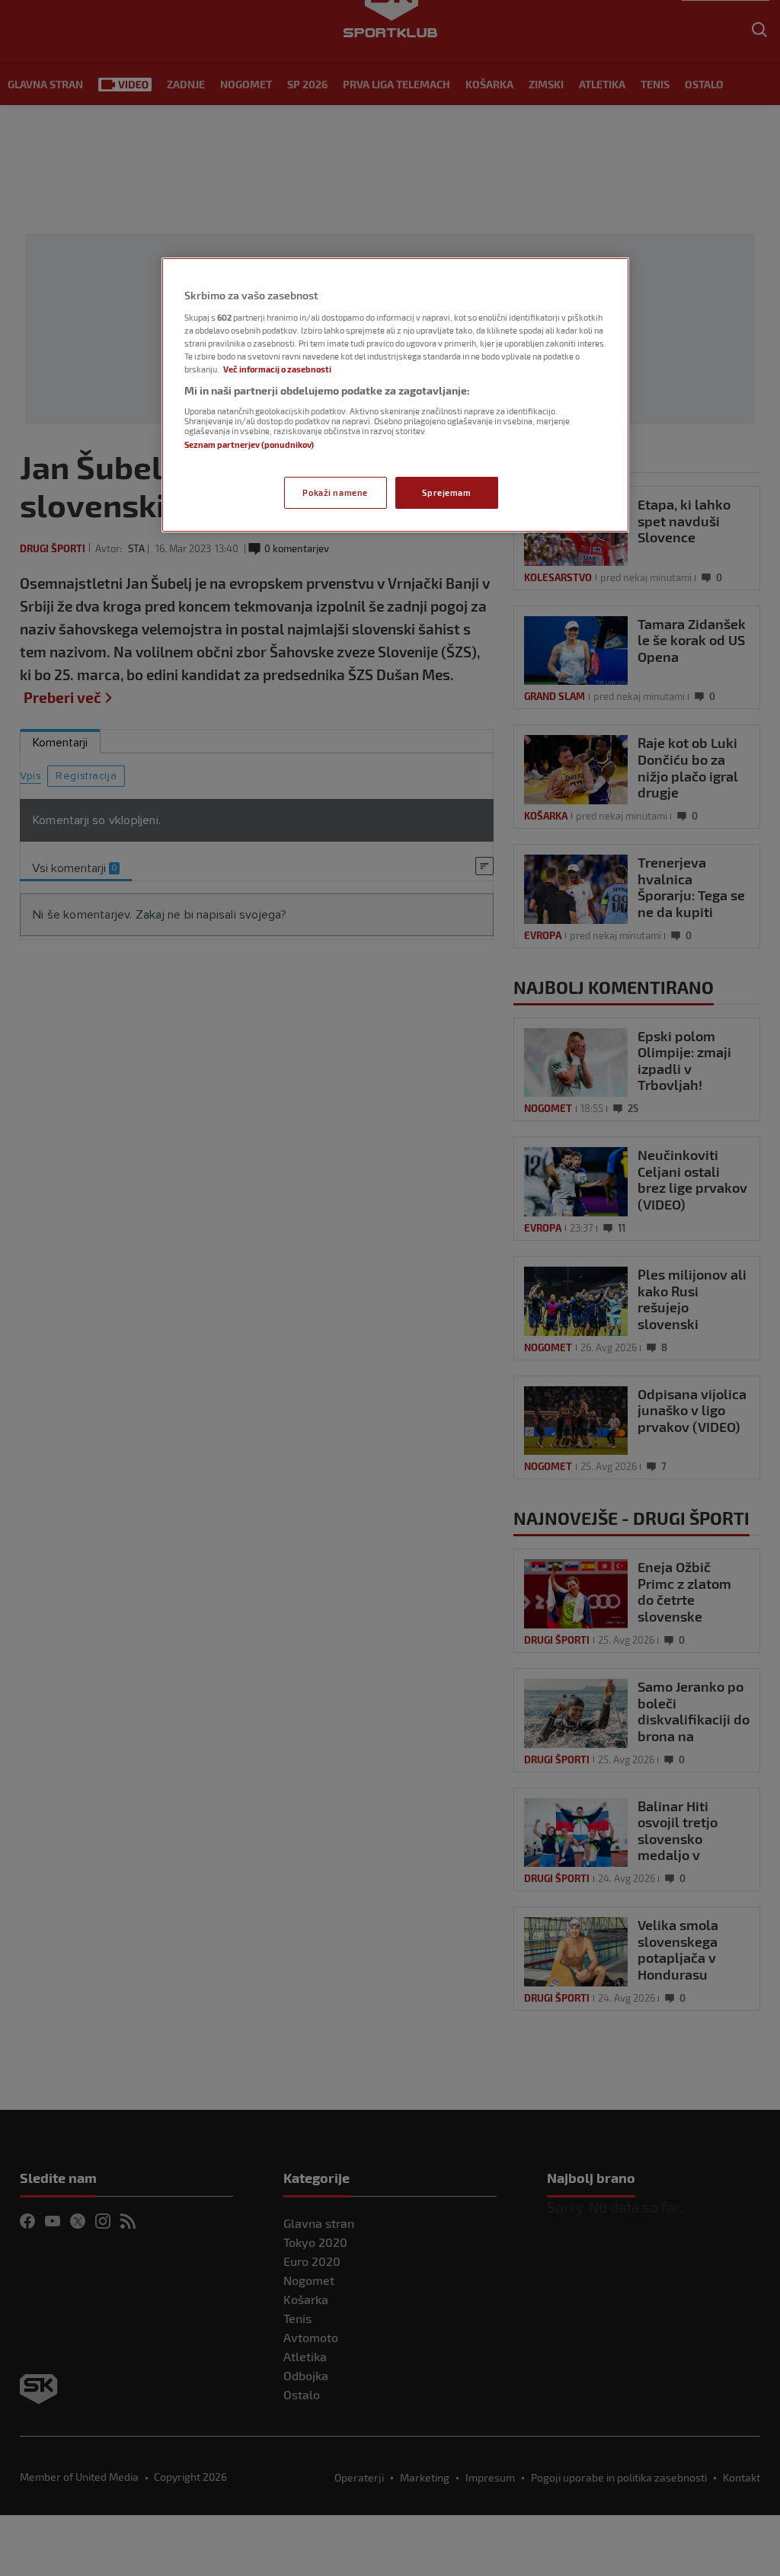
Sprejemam (446, 492)
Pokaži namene (335, 492)
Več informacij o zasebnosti (277, 369)
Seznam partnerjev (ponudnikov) (249, 444)
